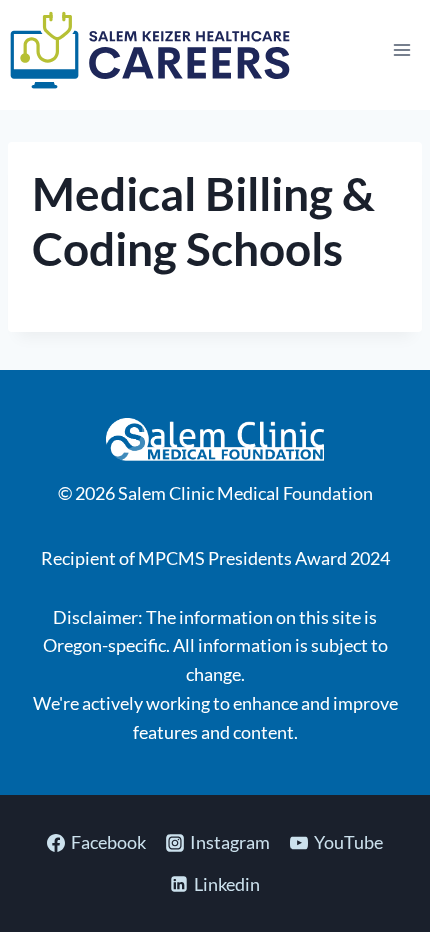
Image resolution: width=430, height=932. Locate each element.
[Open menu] (401, 49)
